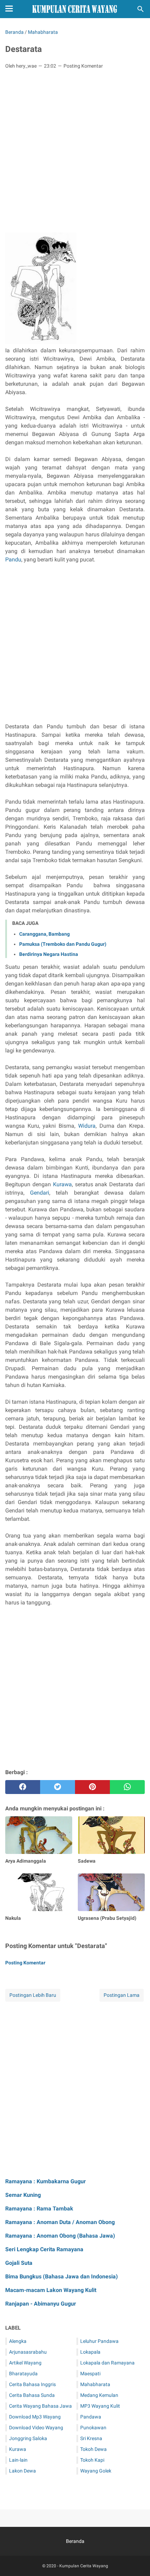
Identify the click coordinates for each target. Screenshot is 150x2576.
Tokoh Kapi (92, 2460)
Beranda (75, 2541)
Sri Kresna (91, 2438)
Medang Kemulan (99, 2395)
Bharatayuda (23, 2374)
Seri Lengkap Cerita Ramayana (44, 2249)
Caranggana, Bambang (44, 934)
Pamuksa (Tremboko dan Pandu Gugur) (63, 944)
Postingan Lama (122, 1995)
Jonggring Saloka (28, 2438)
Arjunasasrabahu (28, 2352)
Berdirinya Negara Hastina (49, 954)
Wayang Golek (96, 2471)
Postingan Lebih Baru (33, 1995)
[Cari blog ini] (141, 9)
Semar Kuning (23, 2195)
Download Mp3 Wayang (35, 2417)
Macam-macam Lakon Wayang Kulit (51, 2290)
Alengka (18, 2341)
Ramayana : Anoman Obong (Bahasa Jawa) (60, 2236)
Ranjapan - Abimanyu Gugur (41, 2304)
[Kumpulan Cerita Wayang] (75, 9)
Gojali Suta (19, 2263)
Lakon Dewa (22, 2471)
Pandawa (91, 2417)
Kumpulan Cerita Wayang (84, 2566)
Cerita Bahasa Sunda (32, 2395)
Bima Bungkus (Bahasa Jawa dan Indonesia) (62, 2276)
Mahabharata (95, 2384)
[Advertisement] (75, 153)
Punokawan (93, 2428)
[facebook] (23, 1787)
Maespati (90, 2374)
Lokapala (90, 2352)
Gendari (40, 1193)
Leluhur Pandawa (99, 2341)
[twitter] (58, 1787)
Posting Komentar (83, 66)
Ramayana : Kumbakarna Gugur (46, 2181)
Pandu (13, 559)
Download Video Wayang (36, 2428)
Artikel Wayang (25, 2363)
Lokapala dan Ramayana (107, 2363)
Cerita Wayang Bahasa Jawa (40, 2406)
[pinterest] (92, 1787)
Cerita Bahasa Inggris (32, 2384)
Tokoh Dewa (93, 2449)
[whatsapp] (127, 1787)
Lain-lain (18, 2460)
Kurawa (62, 1184)
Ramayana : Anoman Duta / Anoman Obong (60, 2222)
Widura (87, 1126)
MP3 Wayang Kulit (100, 2406)
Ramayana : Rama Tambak (39, 2209)
